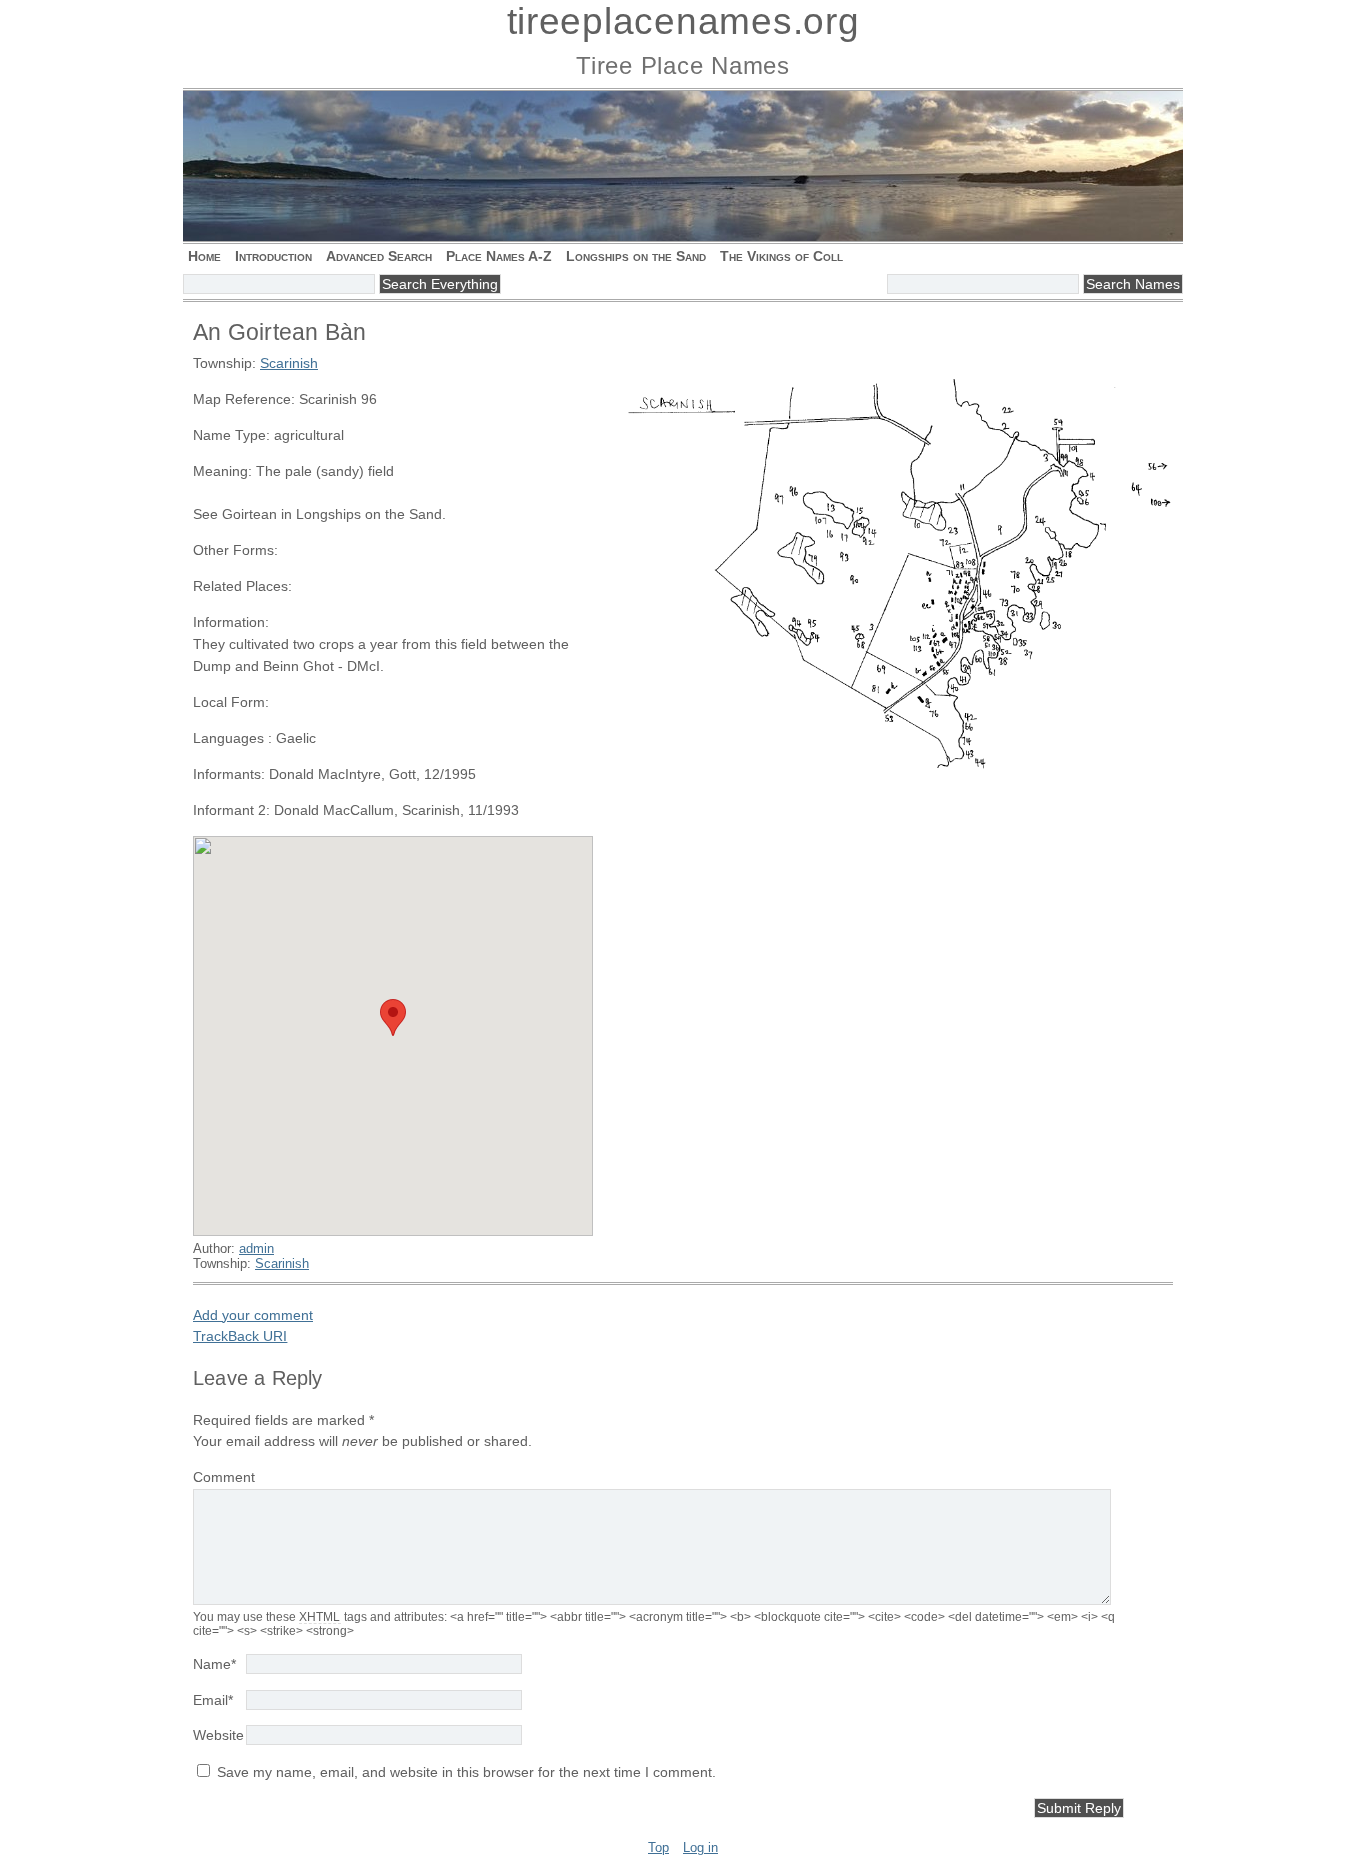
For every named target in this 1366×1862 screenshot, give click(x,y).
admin (256, 1248)
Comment (224, 1477)
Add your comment (253, 1315)
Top (658, 1847)
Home (204, 256)
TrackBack (240, 1336)
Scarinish (289, 363)
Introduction (273, 256)
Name (214, 1664)
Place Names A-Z (499, 256)
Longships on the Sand (636, 256)
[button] (393, 1017)
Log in (700, 1847)
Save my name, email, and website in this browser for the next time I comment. (466, 1772)
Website (218, 1735)
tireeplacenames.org (683, 21)
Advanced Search (379, 256)
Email (213, 1700)
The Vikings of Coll (781, 256)
